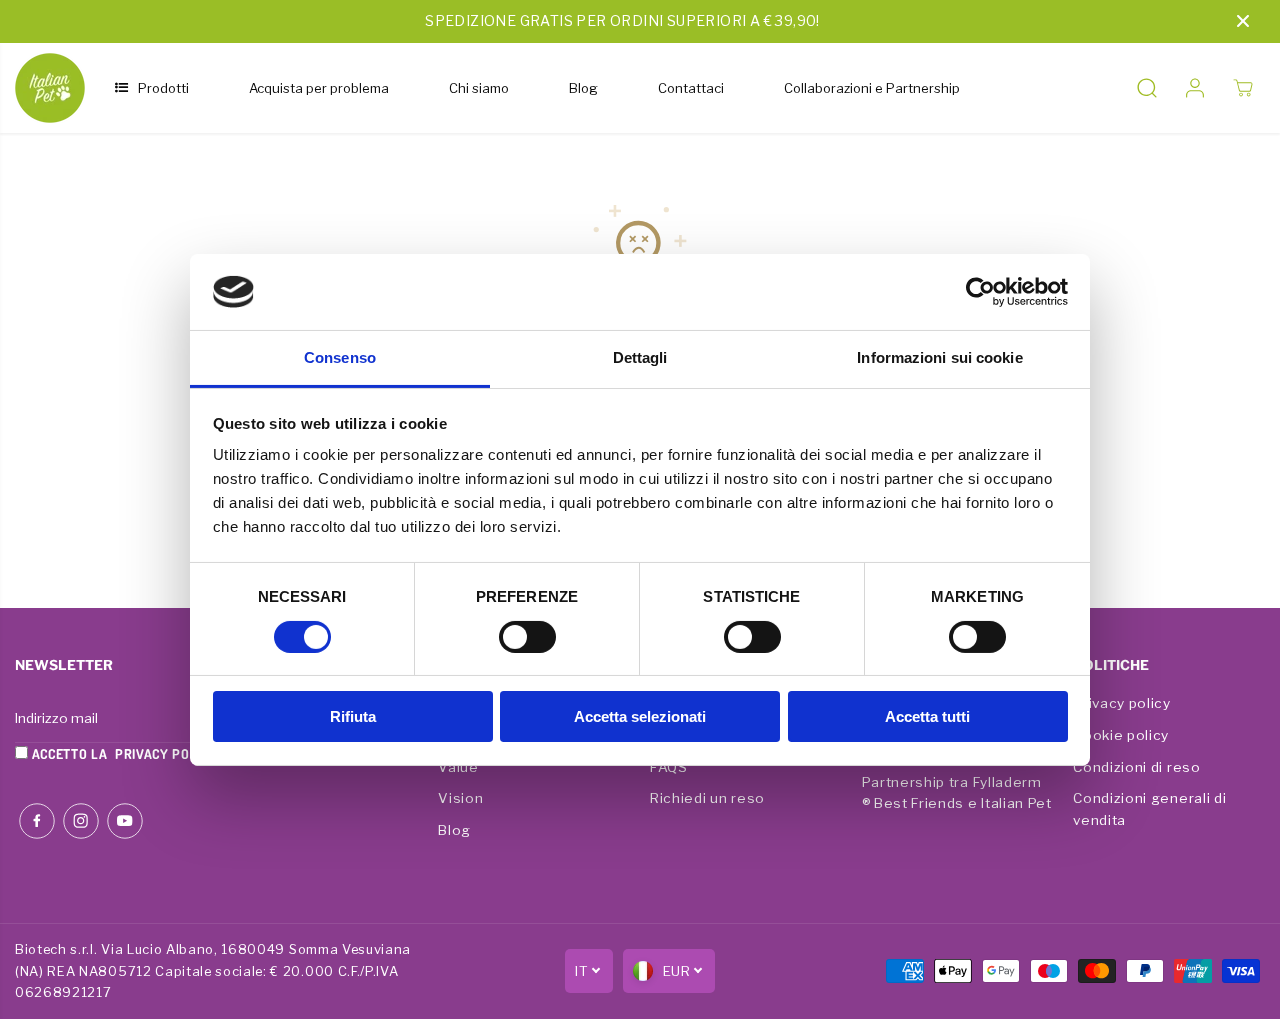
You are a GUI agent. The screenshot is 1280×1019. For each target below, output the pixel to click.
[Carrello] (1243, 88)
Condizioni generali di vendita (1149, 809)
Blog (454, 830)
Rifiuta (353, 716)
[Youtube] (125, 821)
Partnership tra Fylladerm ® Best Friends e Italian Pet (957, 793)
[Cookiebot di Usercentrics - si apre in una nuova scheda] (980, 292)
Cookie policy (1121, 735)
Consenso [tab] (340, 357)
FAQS (669, 767)
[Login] (1195, 88)
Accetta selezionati (640, 716)
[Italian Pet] (50, 88)
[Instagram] (81, 821)
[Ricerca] (1147, 88)
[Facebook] (37, 821)
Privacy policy (1122, 703)
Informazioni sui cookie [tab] (939, 357)
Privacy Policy (166, 753)
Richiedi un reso (707, 798)
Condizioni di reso (1136, 767)
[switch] (527, 637)
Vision (460, 798)
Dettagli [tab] (640, 357)
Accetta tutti (927, 716)
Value (458, 767)
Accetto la (122, 753)
